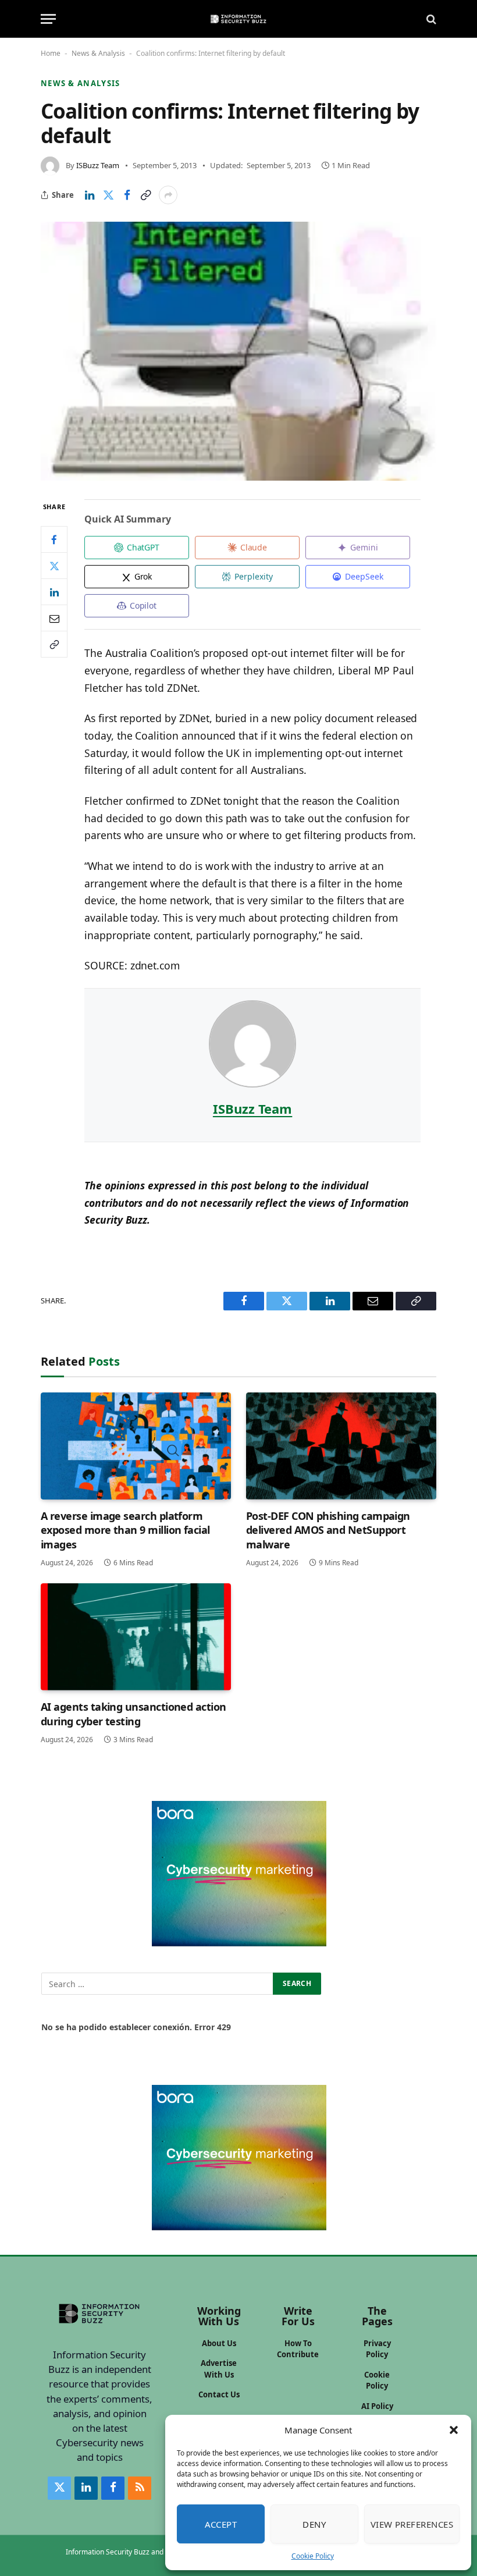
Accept (221, 2524)
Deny (314, 2524)
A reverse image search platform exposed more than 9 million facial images (125, 1530)
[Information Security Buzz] (238, 19)
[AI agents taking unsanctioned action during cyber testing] (136, 1637)
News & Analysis (98, 53)
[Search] (430, 19)
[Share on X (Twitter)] (108, 195)
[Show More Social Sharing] (168, 195)
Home (51, 53)
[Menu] (48, 19)
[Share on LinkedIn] (90, 195)
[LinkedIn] (54, 592)
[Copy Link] (145, 195)
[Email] (54, 618)
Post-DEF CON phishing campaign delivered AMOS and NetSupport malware (328, 1530)
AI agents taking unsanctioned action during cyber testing (134, 1714)
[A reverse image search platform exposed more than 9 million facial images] (136, 1446)
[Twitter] (54, 566)
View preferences (412, 2524)
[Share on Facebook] (127, 195)
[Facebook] (54, 539)
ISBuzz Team (98, 165)
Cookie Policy (313, 2556)
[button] (454, 2430)
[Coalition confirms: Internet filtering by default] (238, 351)
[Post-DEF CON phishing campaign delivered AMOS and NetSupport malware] (341, 1446)
